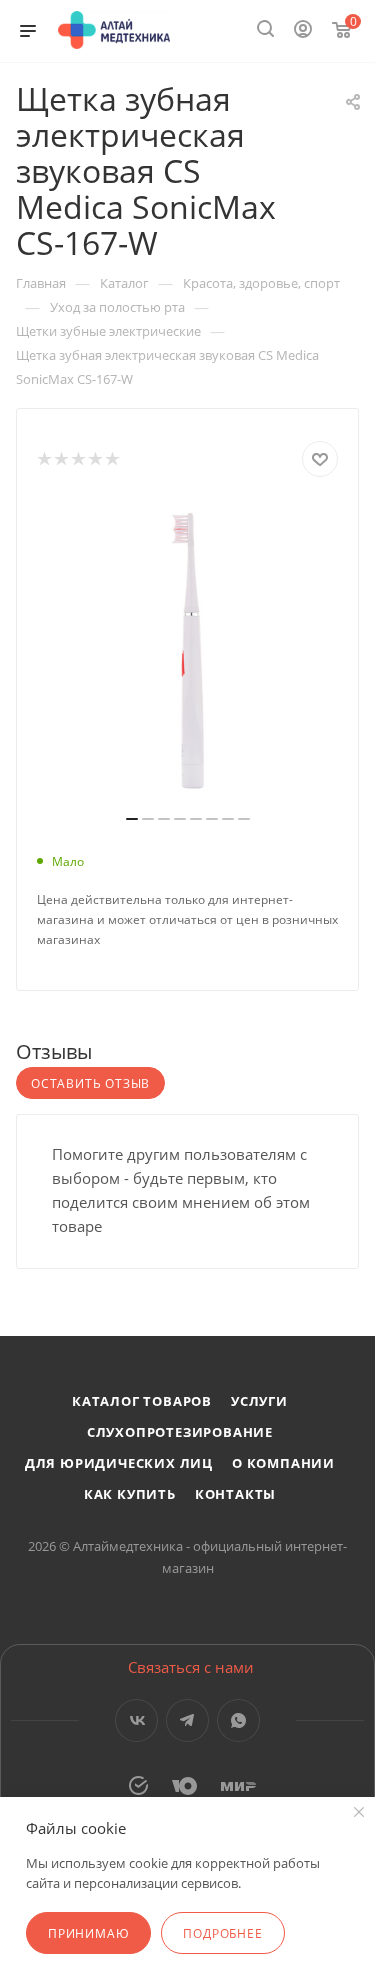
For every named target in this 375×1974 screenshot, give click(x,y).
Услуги (259, 1401)
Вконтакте (136, 1720)
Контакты (235, 1494)
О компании (283, 1463)
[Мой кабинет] (303, 31)
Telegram (187, 1720)
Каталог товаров (142, 1401)
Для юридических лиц (119, 1463)
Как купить (130, 1494)
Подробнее (222, 1933)
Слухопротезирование (180, 1432)
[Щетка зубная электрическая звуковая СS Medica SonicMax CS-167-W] (188, 652)
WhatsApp (238, 1720)
